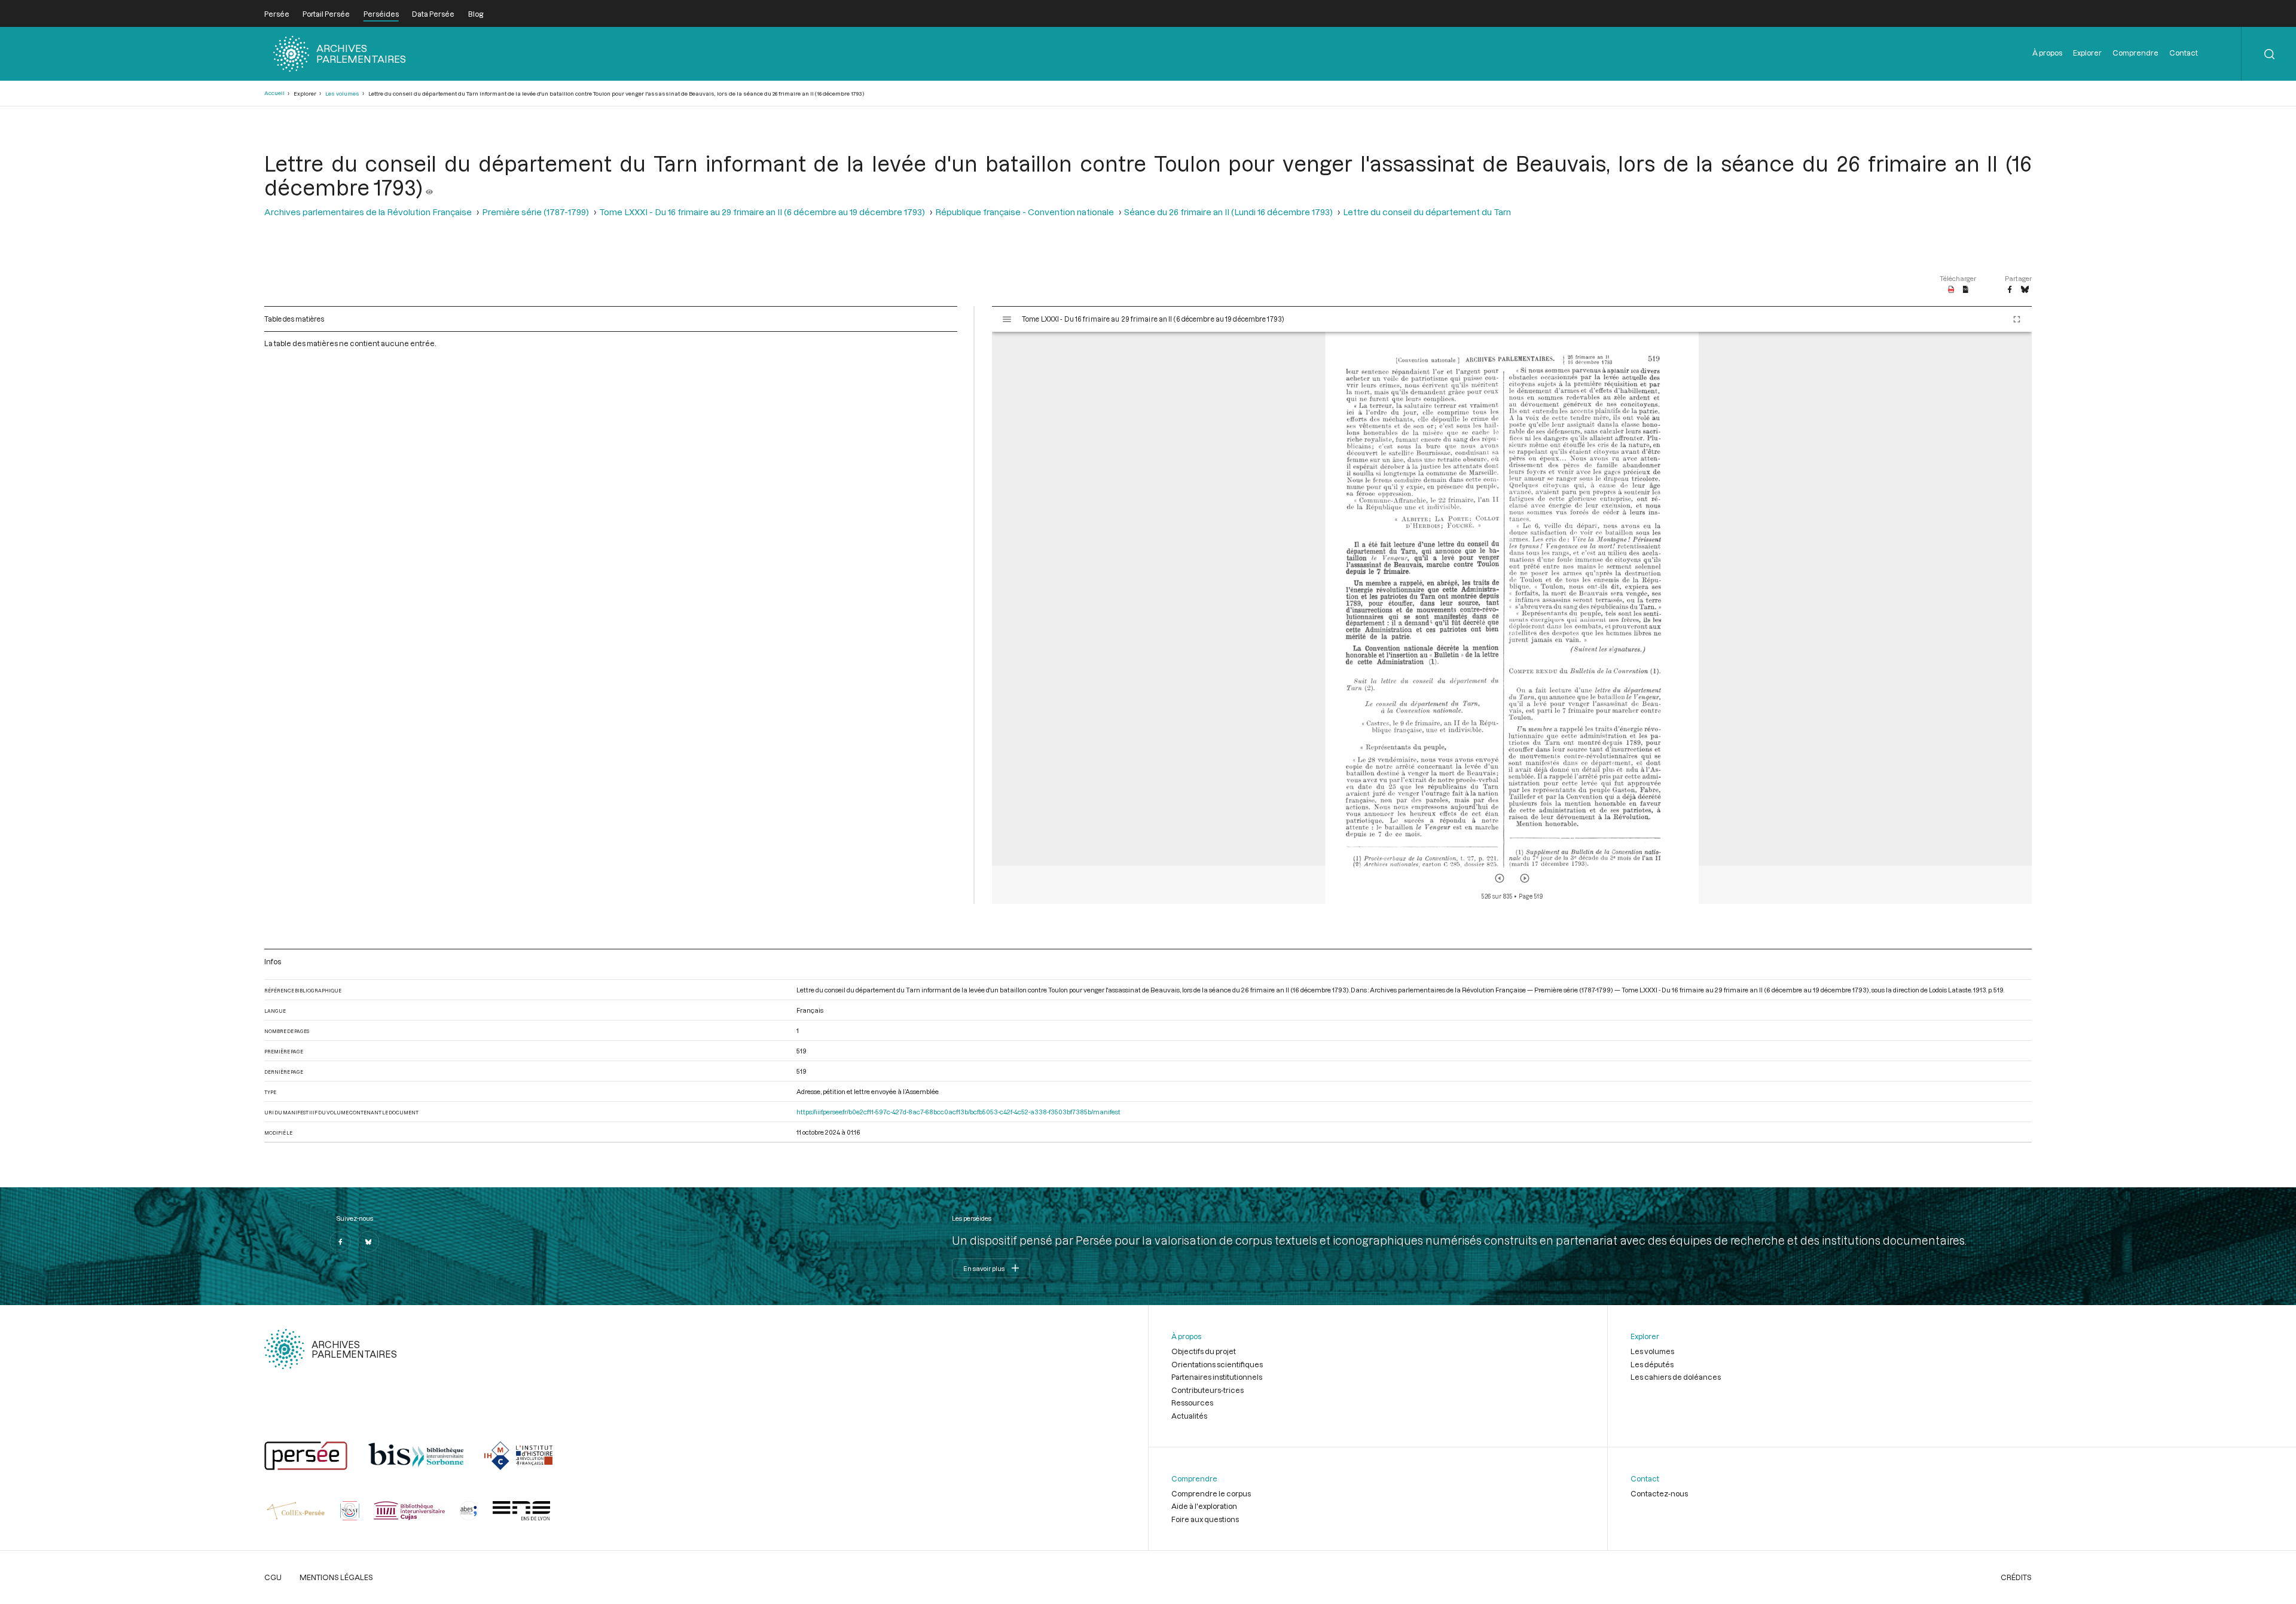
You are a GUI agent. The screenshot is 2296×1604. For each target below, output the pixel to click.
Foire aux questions (1205, 1519)
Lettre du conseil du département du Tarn (1427, 212)
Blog (476, 14)
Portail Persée (326, 14)
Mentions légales (336, 1577)
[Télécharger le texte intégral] (1966, 290)
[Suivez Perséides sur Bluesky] (368, 1242)
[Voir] (429, 187)
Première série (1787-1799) (535, 212)
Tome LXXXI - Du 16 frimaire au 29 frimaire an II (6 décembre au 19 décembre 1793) (762, 212)
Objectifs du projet (1204, 1351)
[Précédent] (1500, 878)
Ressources (1192, 1403)
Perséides (381, 14)
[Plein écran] (2017, 319)
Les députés (1652, 1364)
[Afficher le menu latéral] (1007, 319)
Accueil (274, 93)
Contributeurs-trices (1207, 1390)
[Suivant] (1525, 878)
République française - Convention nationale (1025, 212)
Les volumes (342, 94)
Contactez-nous (1659, 1493)
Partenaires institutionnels (1217, 1377)
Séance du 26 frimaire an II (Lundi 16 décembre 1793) (1228, 212)
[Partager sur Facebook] (2010, 290)
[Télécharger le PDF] (1951, 290)
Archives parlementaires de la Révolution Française (368, 212)
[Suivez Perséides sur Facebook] (340, 1242)
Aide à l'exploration (1204, 1506)
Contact (2184, 53)
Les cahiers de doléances (1676, 1377)
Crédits (2016, 1577)
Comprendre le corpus (1211, 1493)
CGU (273, 1577)
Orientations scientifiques (1217, 1364)
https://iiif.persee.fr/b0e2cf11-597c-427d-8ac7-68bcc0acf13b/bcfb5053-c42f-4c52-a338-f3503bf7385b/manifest (958, 1112)
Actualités (1189, 1416)
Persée (277, 14)
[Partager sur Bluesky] (2025, 290)
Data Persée (433, 14)
